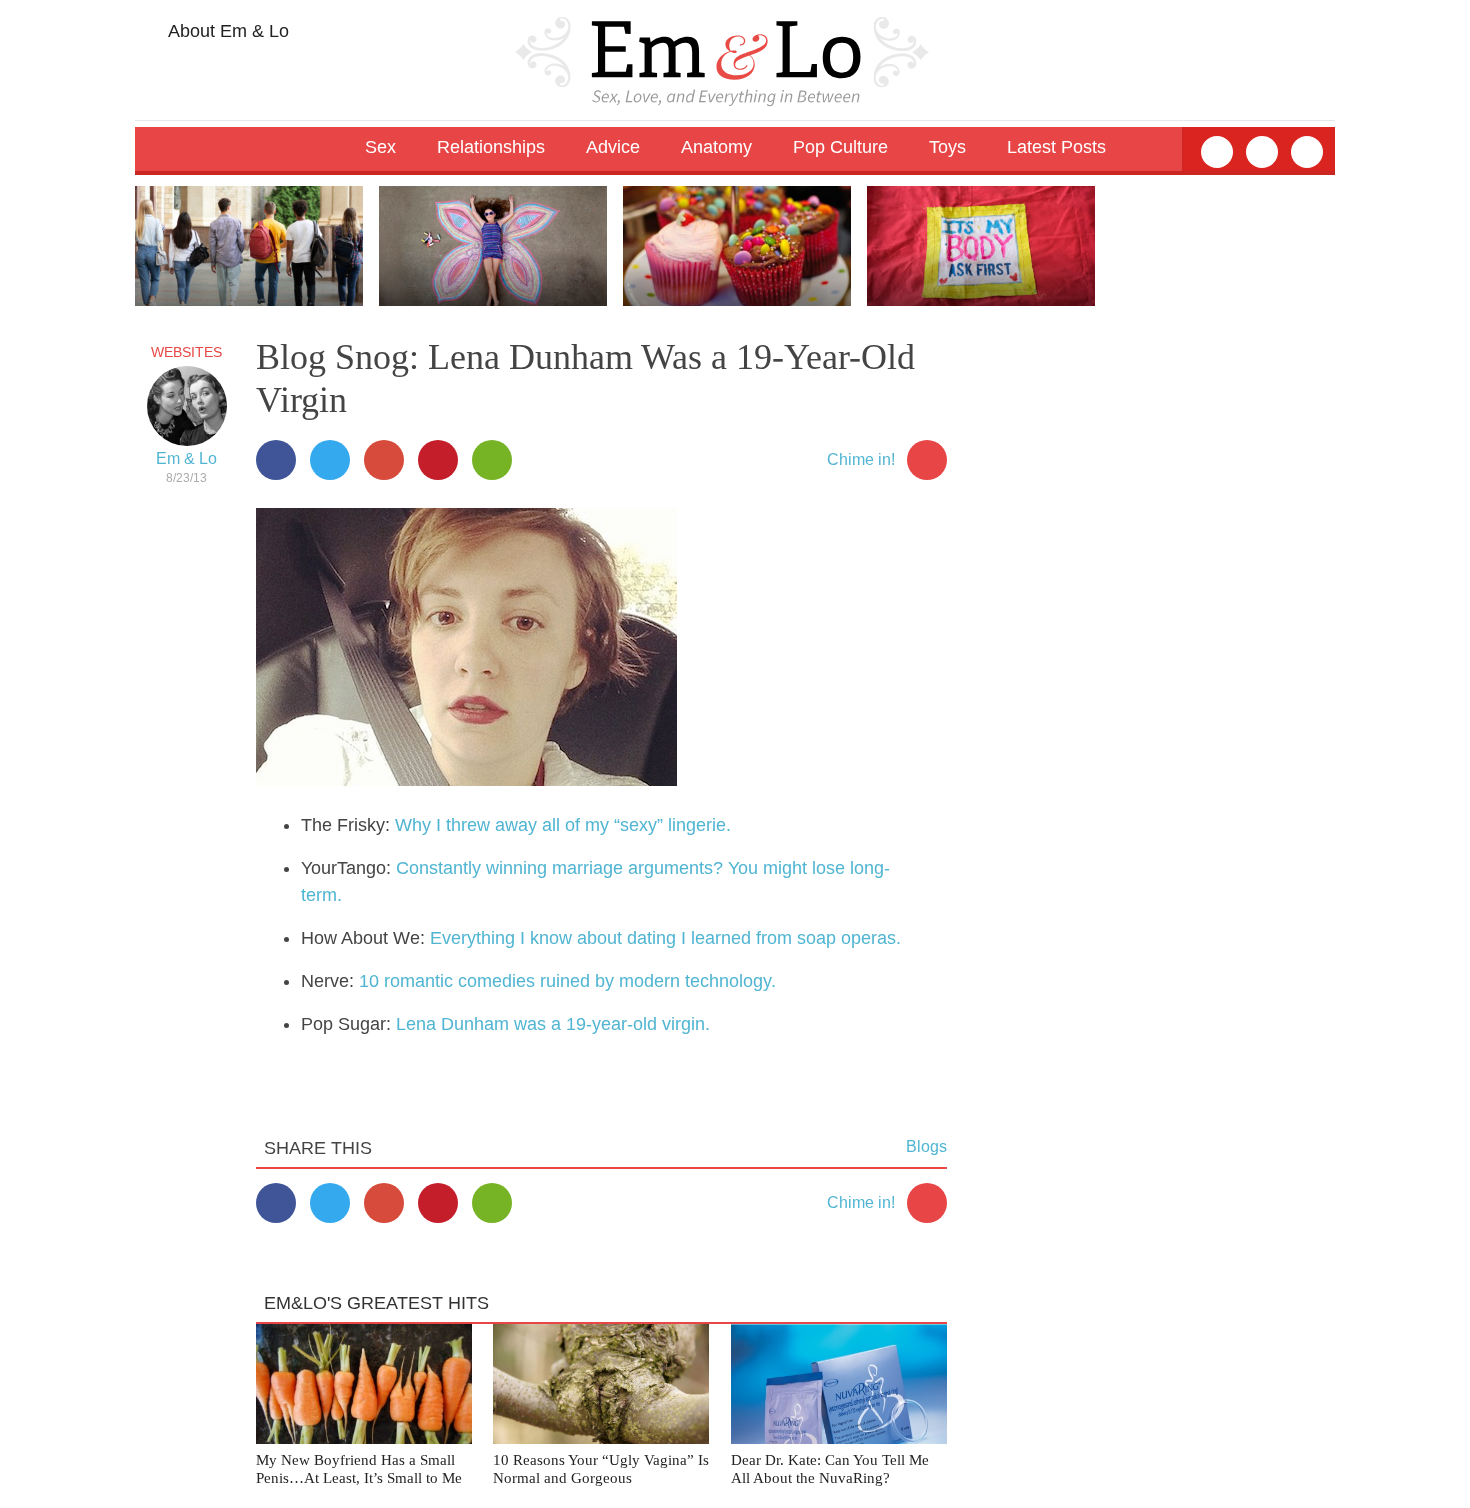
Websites (186, 352)
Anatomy (716, 147)
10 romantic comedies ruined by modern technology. (567, 981)
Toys (947, 147)
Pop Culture (840, 147)
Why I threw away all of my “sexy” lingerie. (563, 825)
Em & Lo (186, 458)
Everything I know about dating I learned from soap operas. (665, 938)
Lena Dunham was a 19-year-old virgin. (553, 1024)
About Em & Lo (226, 31)
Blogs (926, 1146)
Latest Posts (1056, 147)
